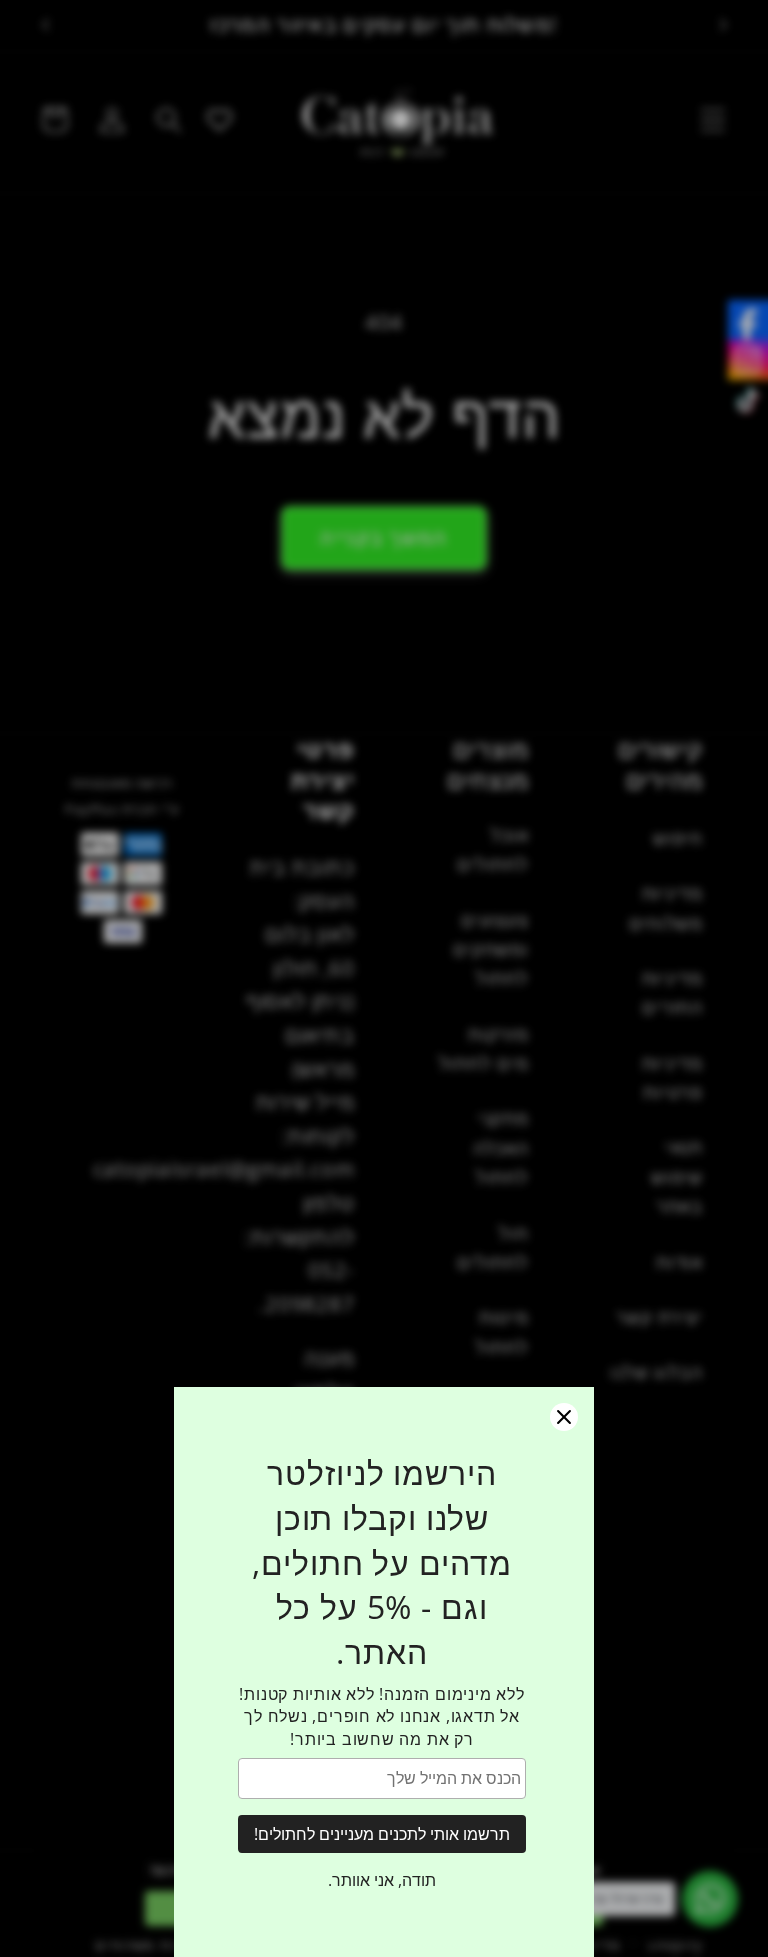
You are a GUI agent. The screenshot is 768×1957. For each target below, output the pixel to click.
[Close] (564, 1417)
